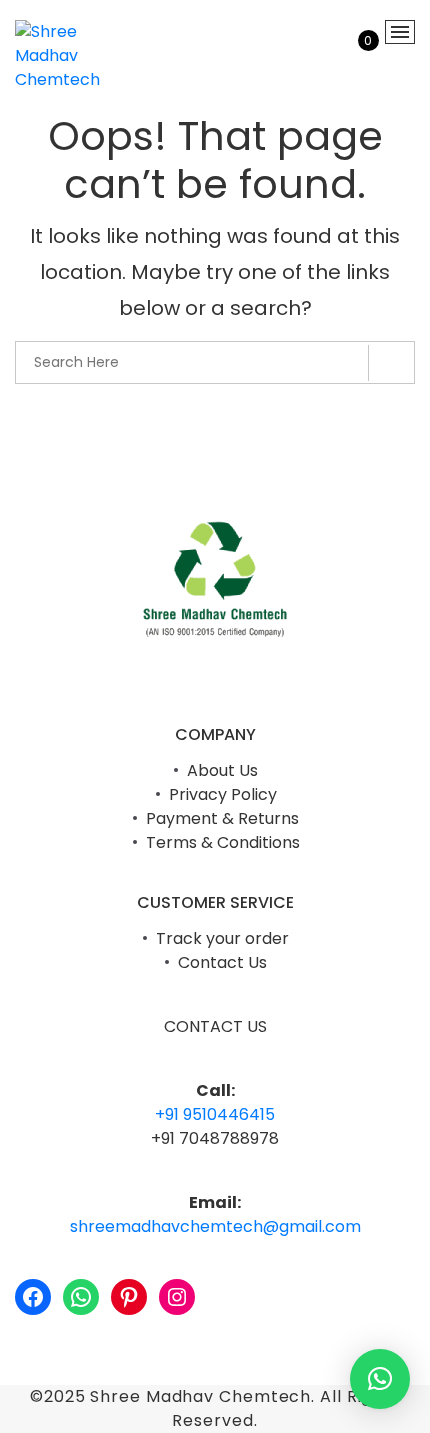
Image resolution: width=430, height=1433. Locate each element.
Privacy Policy (223, 794)
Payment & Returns (222, 818)
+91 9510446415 (215, 1114)
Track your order (222, 938)
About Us (222, 770)
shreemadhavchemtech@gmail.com (215, 1226)
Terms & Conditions (223, 842)
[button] (380, 1379)
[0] (355, 57)
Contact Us (222, 962)
